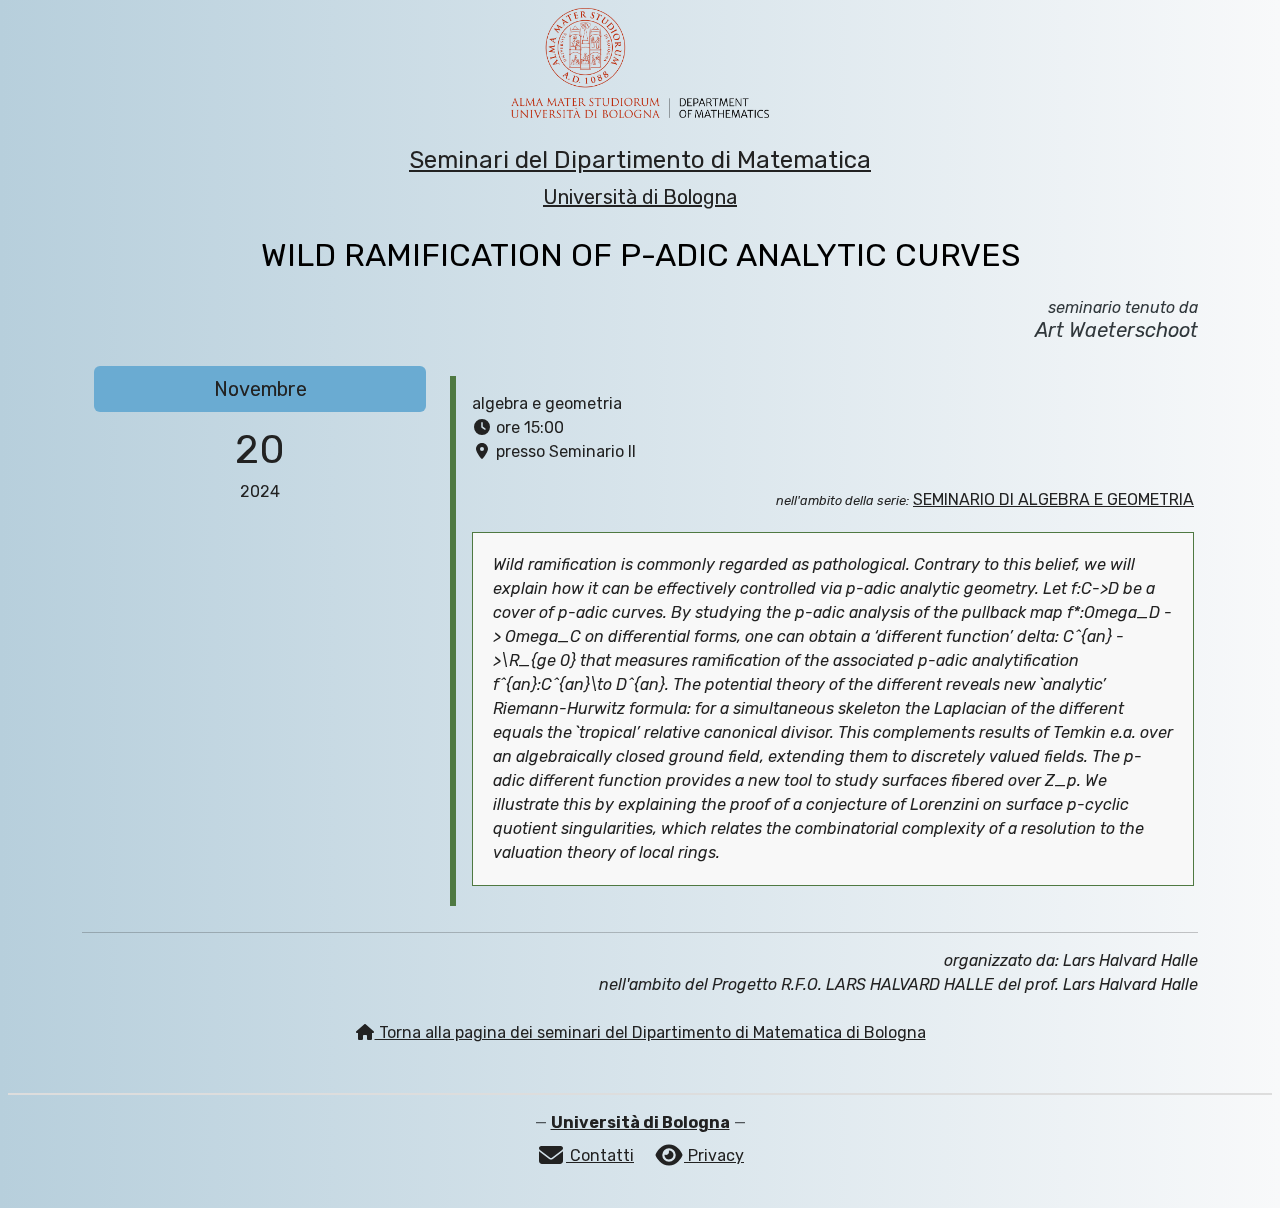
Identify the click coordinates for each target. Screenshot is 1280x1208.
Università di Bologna (640, 197)
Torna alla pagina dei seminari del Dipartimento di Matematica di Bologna (650, 1032)
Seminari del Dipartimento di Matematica (640, 160)
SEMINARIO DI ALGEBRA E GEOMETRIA (1053, 499)
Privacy (714, 1155)
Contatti (600, 1155)
